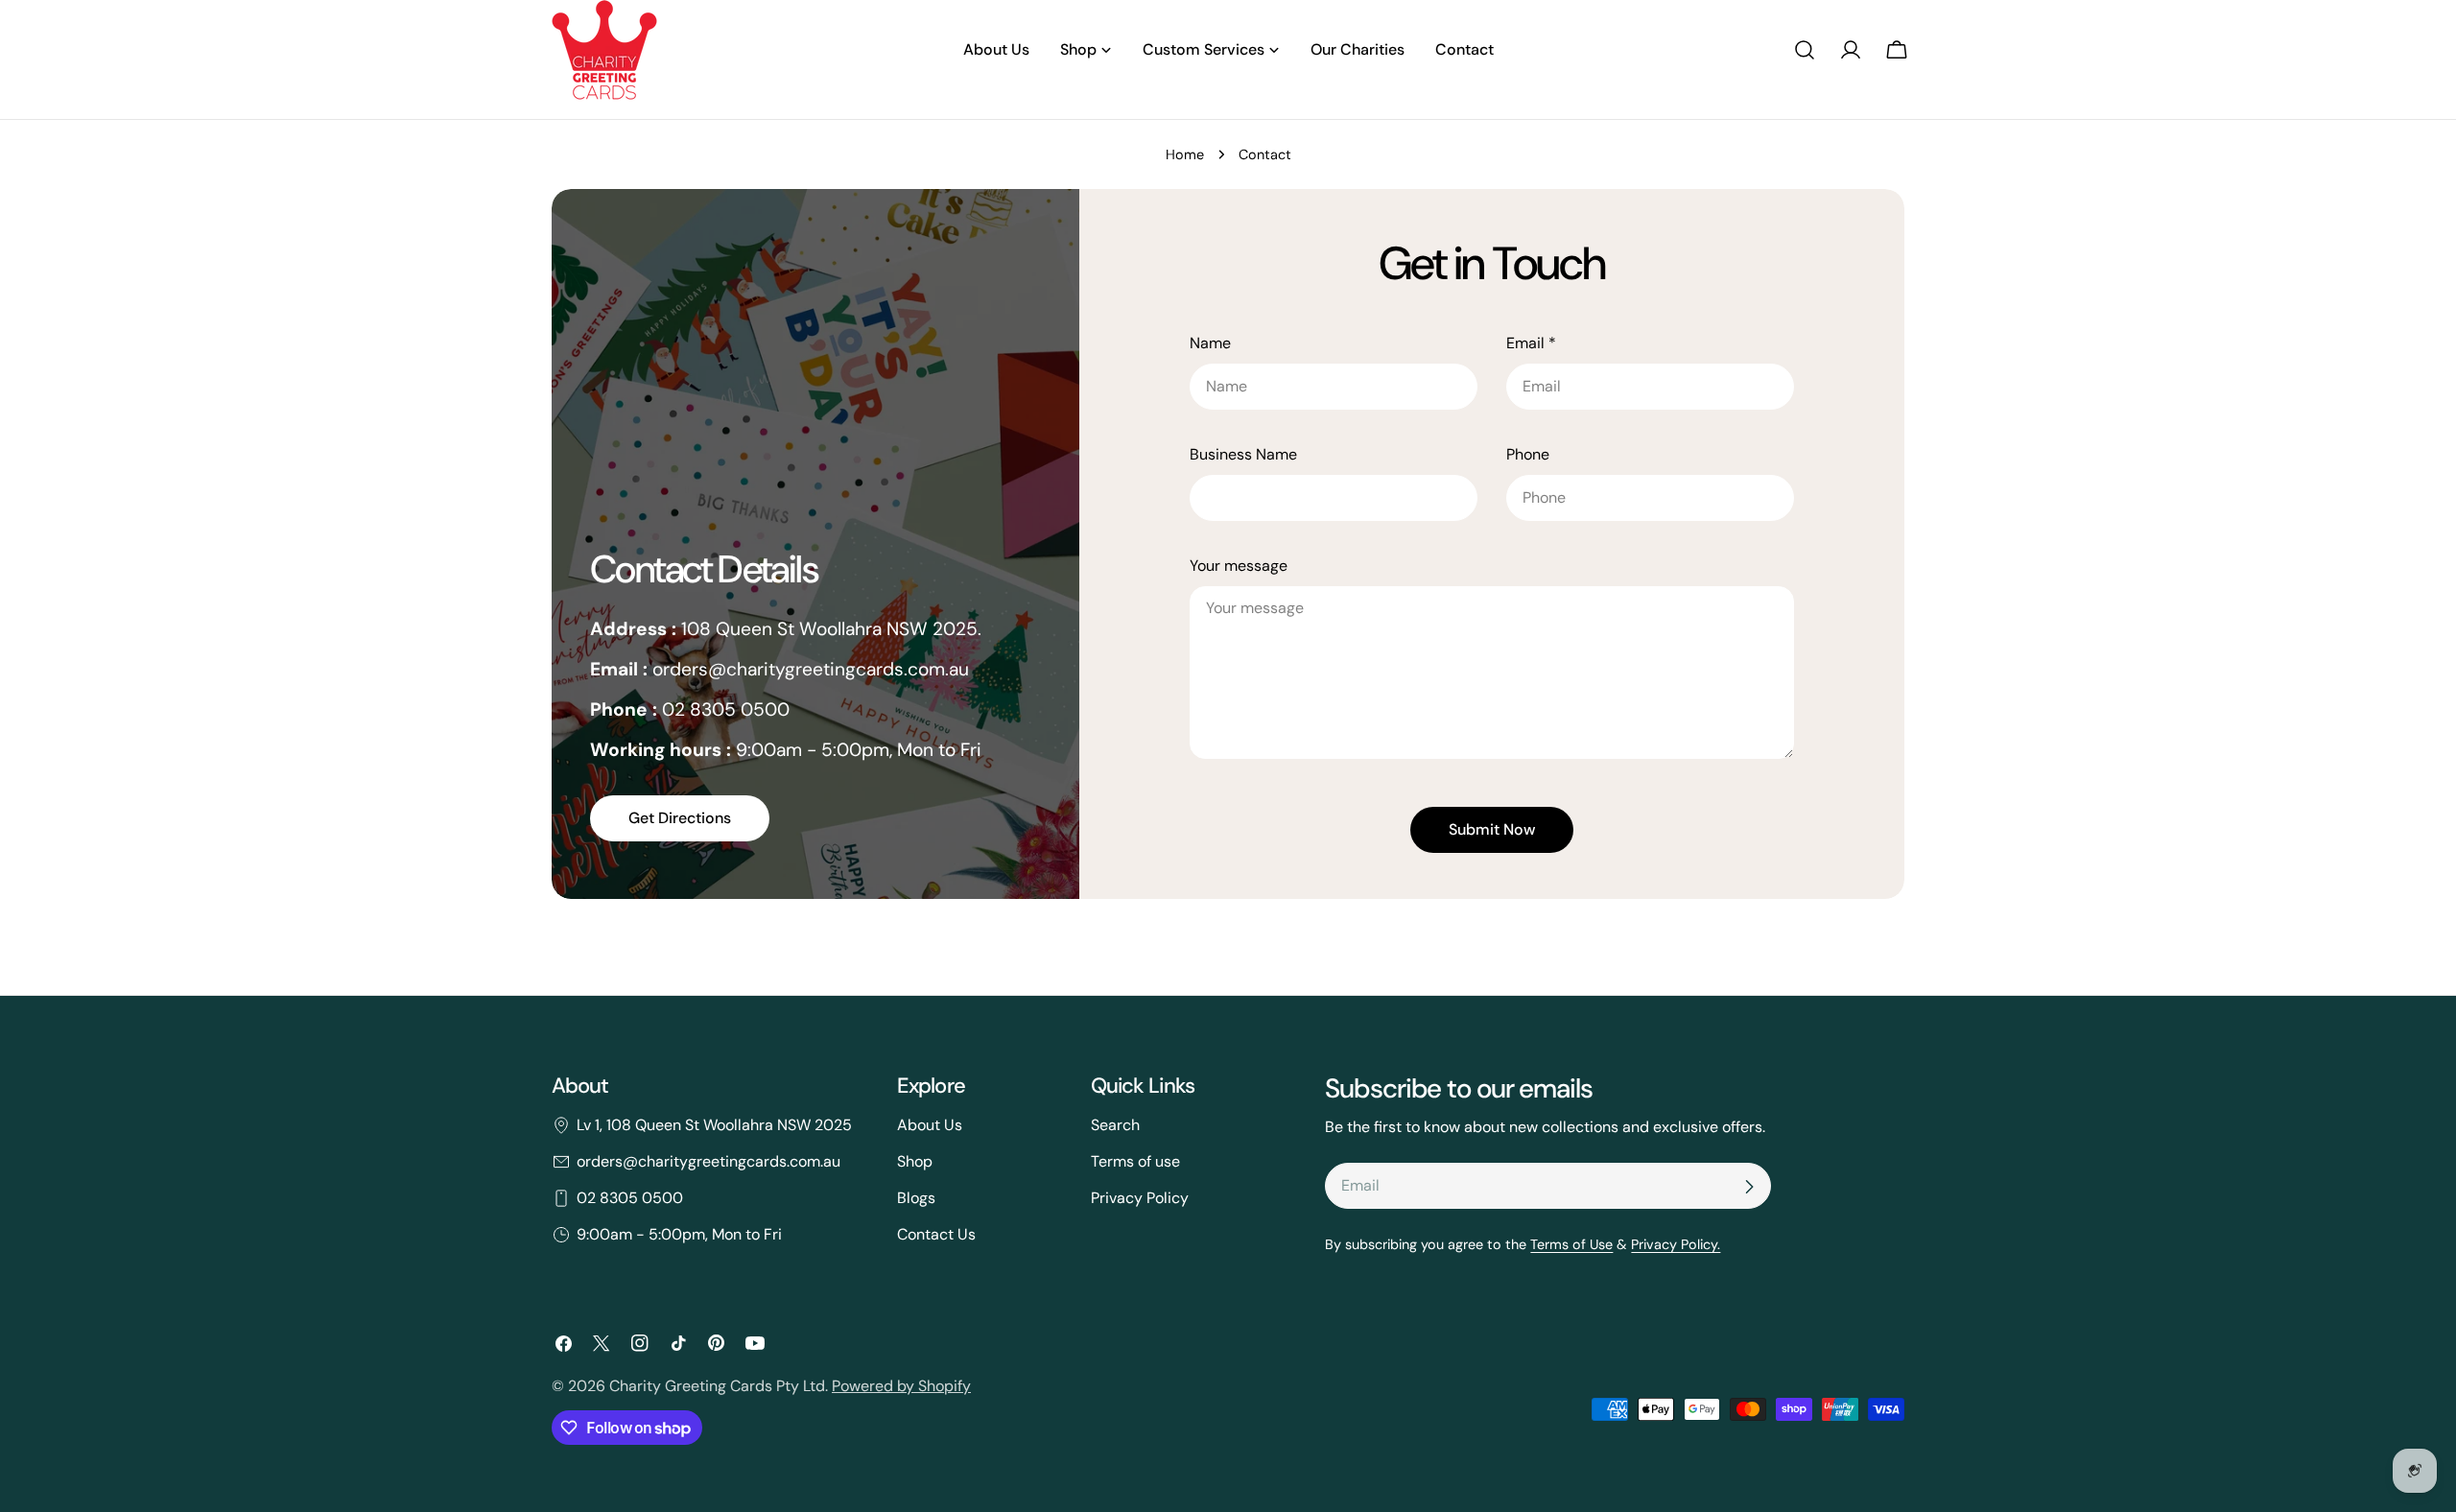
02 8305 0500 (630, 1198)
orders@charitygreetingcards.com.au (708, 1161)
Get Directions (680, 818)
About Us (930, 1125)
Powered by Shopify (901, 1386)
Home (1185, 154)
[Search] (1805, 50)
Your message (1239, 566)
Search (1115, 1125)
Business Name (1243, 454)
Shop (915, 1161)
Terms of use (1135, 1161)
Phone (1528, 454)
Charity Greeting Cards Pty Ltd (717, 1386)
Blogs (916, 1198)
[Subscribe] (1749, 1187)
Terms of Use (1571, 1244)
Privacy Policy (1140, 1198)
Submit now (1492, 829)
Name (1210, 343)
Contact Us (936, 1234)
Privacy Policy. (1676, 1244)
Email (1531, 343)
